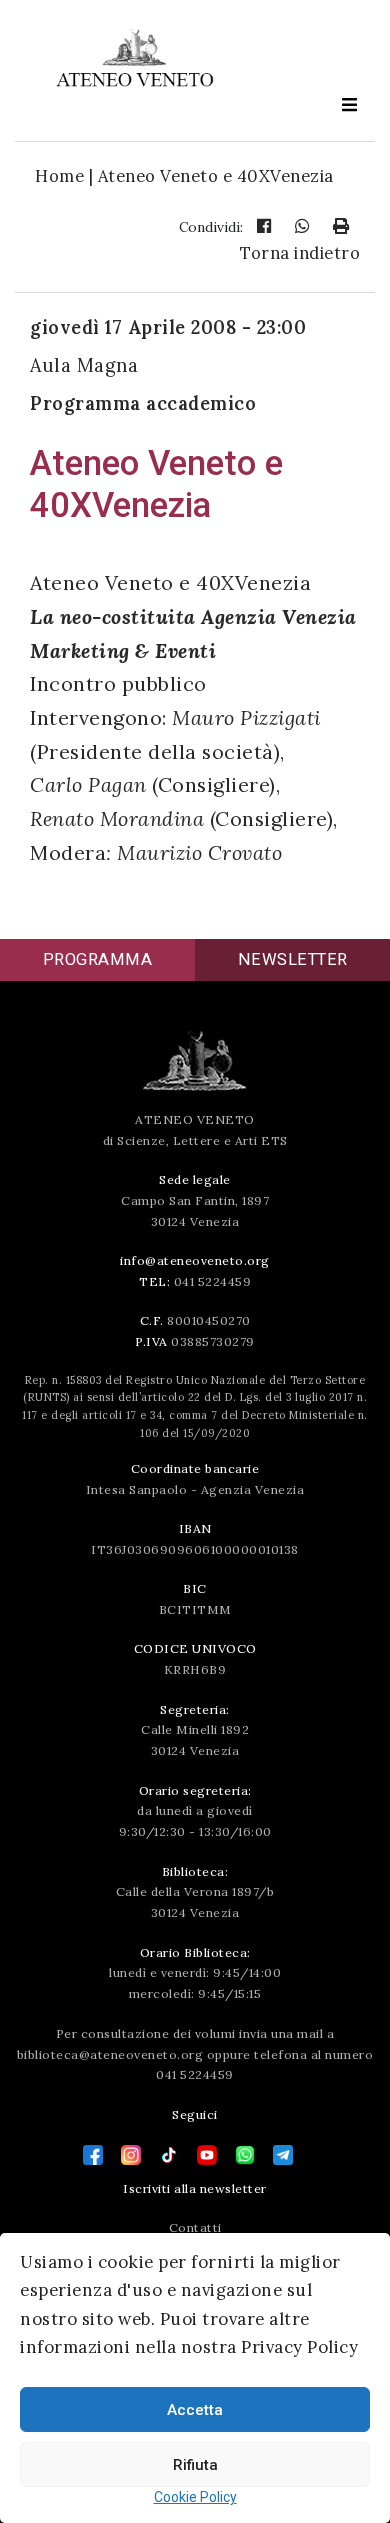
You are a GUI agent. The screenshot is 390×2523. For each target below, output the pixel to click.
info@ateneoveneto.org (195, 1260)
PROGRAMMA (98, 959)
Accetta (195, 2410)
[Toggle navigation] (349, 104)
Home (59, 176)
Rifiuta (195, 2465)
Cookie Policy (195, 2497)
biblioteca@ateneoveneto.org (110, 2054)
